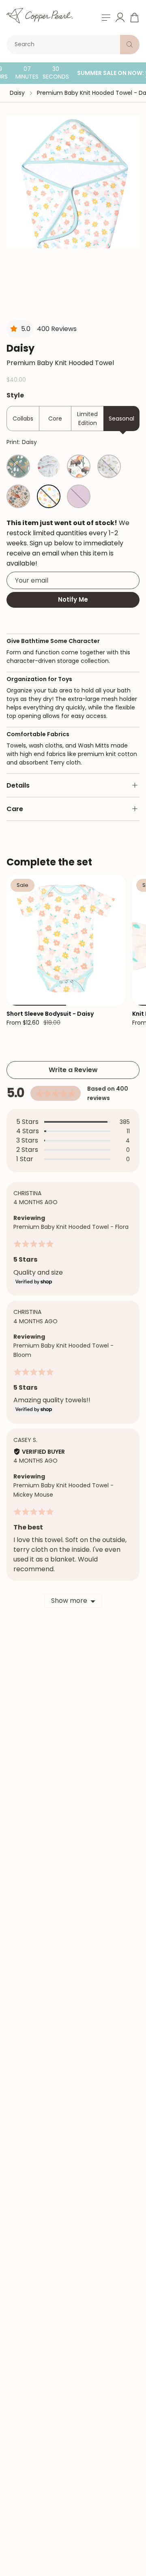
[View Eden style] (18, 496)
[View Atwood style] (18, 466)
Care (15, 809)
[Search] (130, 45)
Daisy (17, 93)
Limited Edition (87, 419)
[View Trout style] (49, 466)
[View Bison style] (79, 466)
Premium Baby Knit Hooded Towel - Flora (71, 1227)
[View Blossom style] (79, 496)
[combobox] (65, 45)
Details (18, 785)
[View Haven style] (109, 466)
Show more (69, 1601)
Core (55, 419)
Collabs (23, 419)
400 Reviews (57, 329)
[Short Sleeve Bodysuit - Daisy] (66, 940)
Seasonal (121, 419)
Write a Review (73, 1070)
